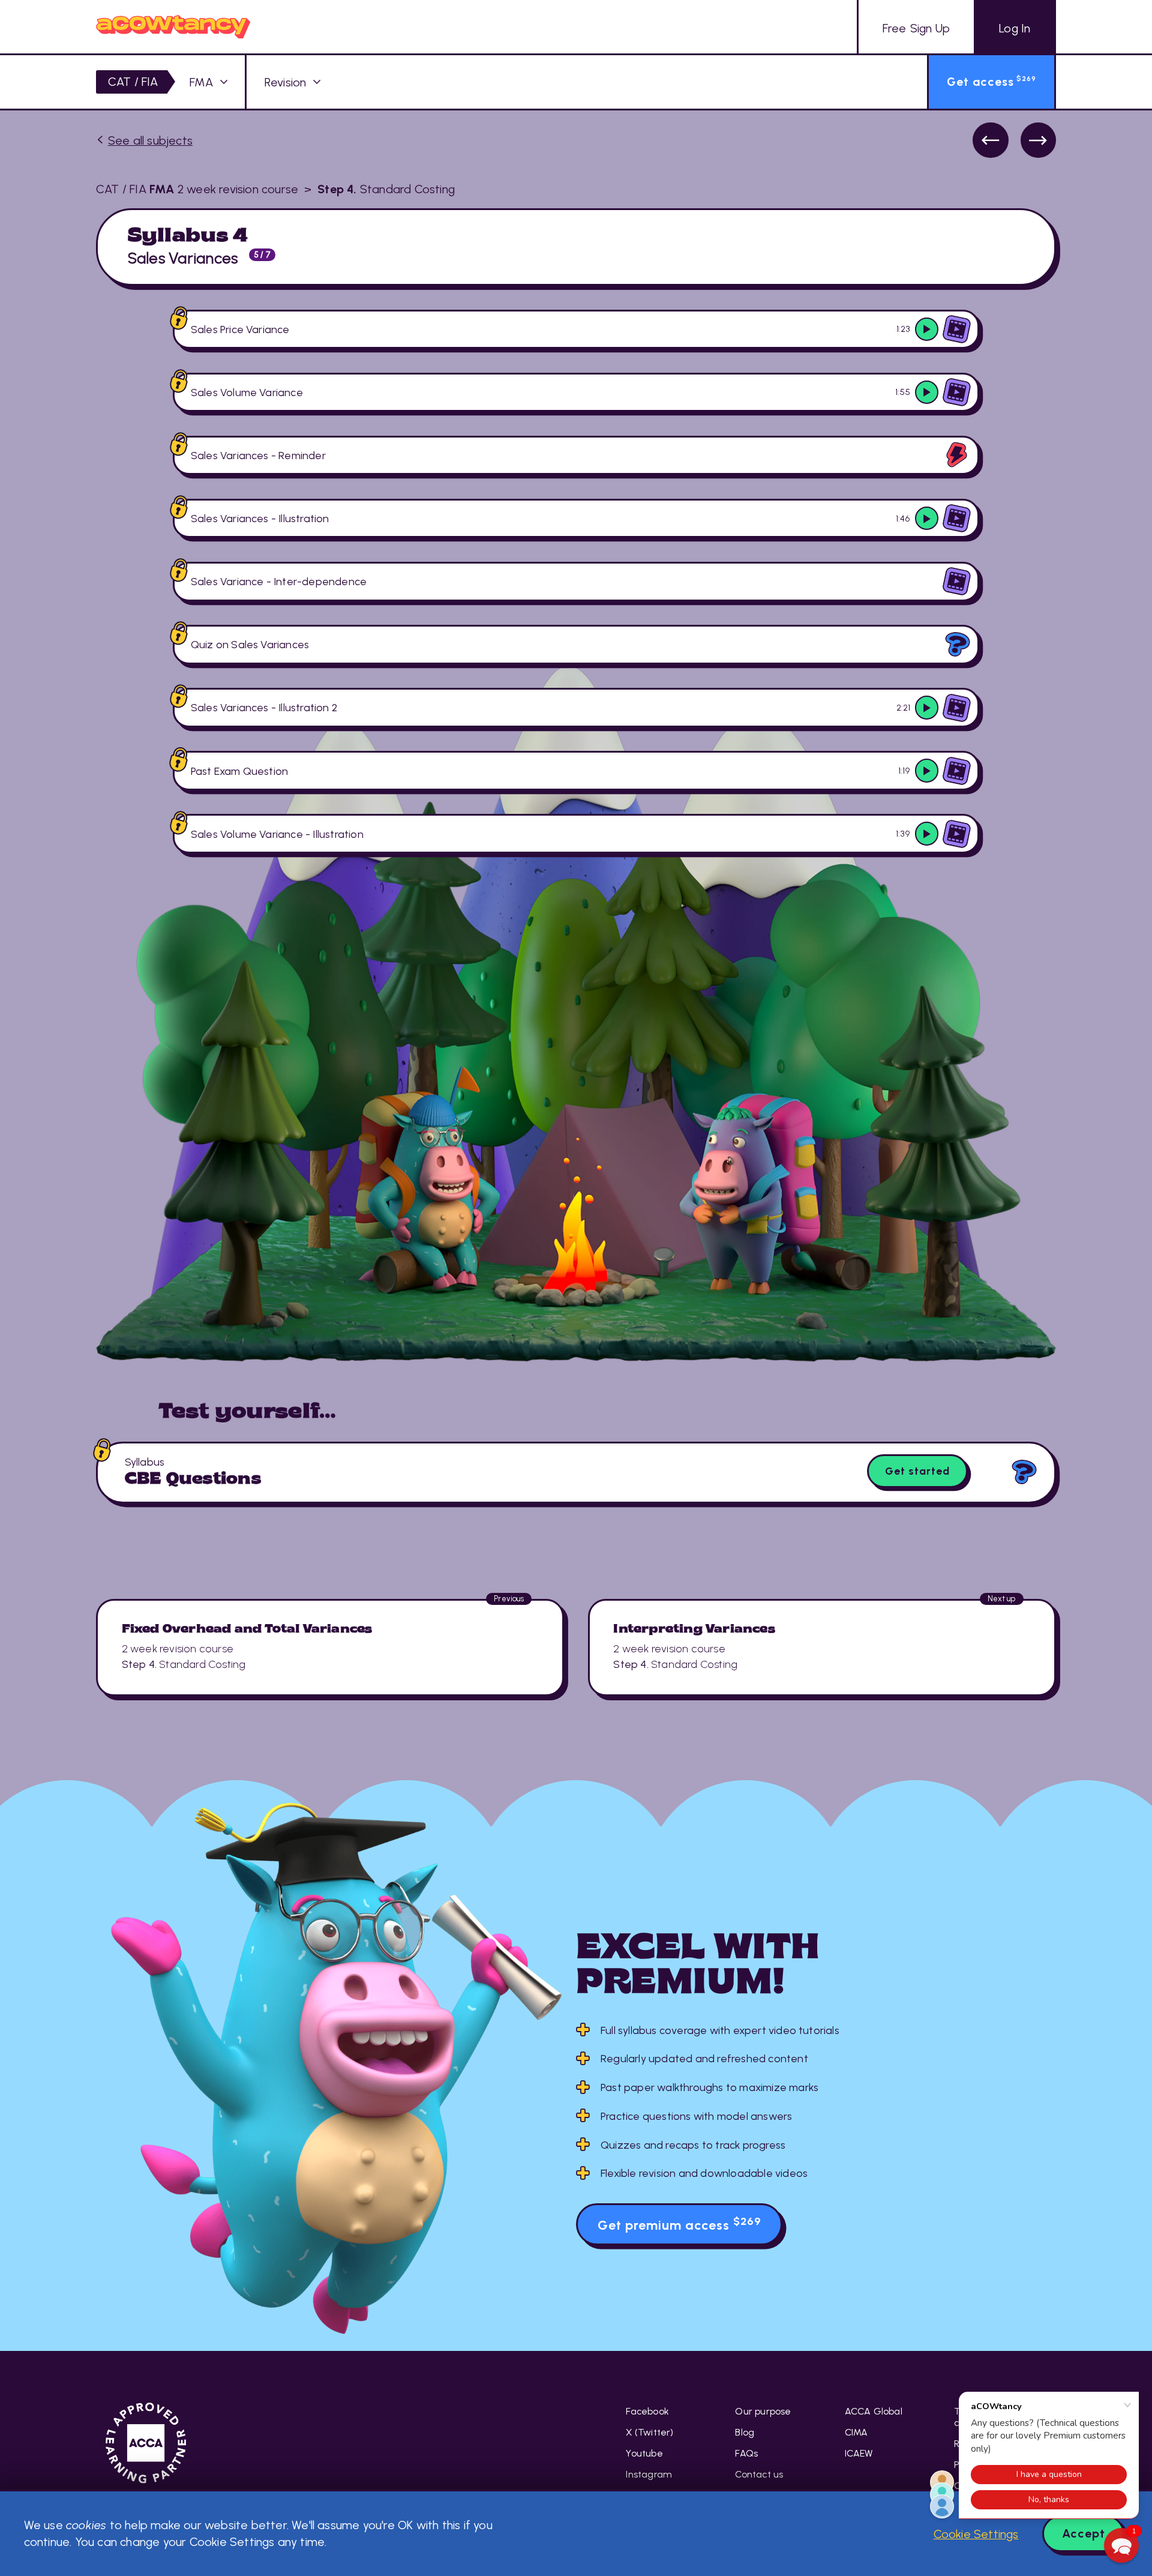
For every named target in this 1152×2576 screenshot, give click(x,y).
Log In (1015, 28)
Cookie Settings (976, 2534)
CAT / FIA (133, 82)
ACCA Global (874, 2411)
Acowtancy (173, 27)
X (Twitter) (649, 2432)
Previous (990, 140)
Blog (745, 2432)
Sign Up (916, 28)
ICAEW (859, 2453)
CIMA (856, 2432)
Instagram (649, 2474)
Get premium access (679, 2224)
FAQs (746, 2453)
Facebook (647, 2411)
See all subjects (150, 140)
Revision (286, 82)
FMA (201, 82)
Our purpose (763, 2411)
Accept (1084, 2533)
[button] (1121, 2545)
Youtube (644, 2453)
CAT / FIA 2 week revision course (197, 189)
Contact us (759, 2474)
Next (1038, 140)
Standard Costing (386, 189)
